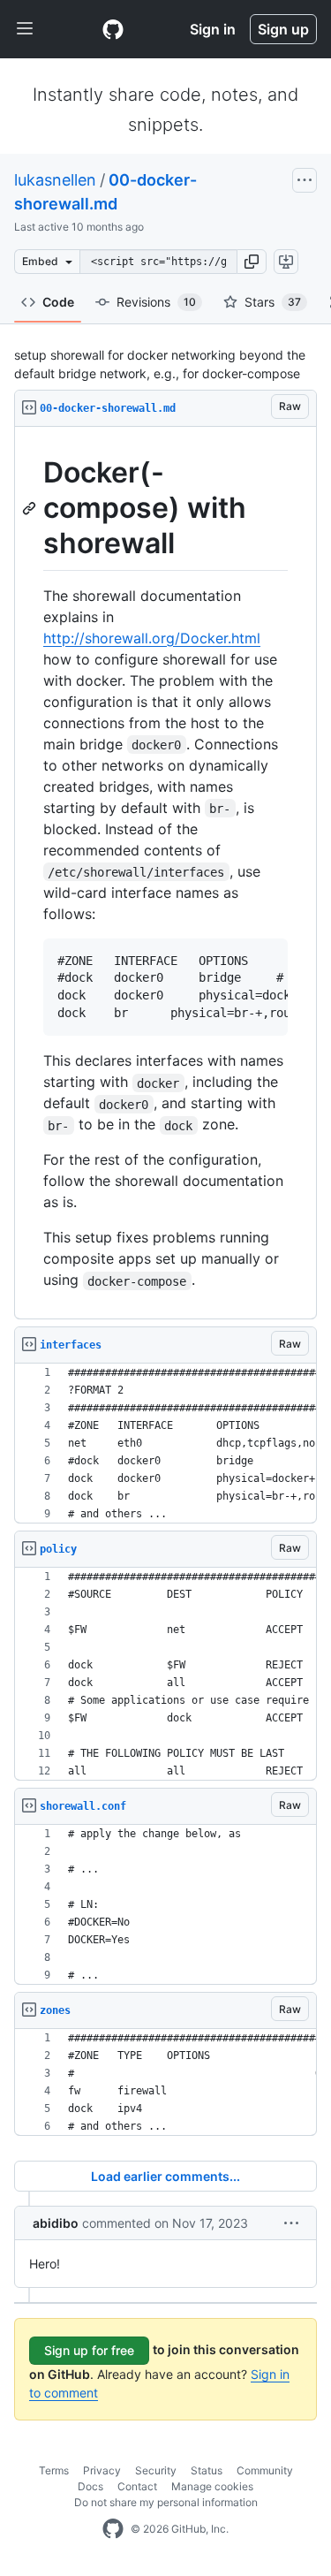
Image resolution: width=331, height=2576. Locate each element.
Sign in (213, 29)
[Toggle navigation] (25, 29)
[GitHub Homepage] (113, 2529)
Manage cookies (212, 2486)
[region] (165, 873)
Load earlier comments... (165, 2176)
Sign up (283, 29)
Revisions (156, 302)
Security (156, 2470)
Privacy (102, 2470)
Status (207, 2470)
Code (58, 302)
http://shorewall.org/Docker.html (152, 638)
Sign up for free (89, 2350)
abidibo (56, 2223)
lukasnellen (55, 180)
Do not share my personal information (166, 2502)
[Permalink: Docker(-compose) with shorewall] (31, 508)
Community (265, 2470)
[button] (252, 262)
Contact (137, 2486)
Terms (54, 2470)
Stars (273, 302)
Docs (90, 2486)
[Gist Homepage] (113, 29)
